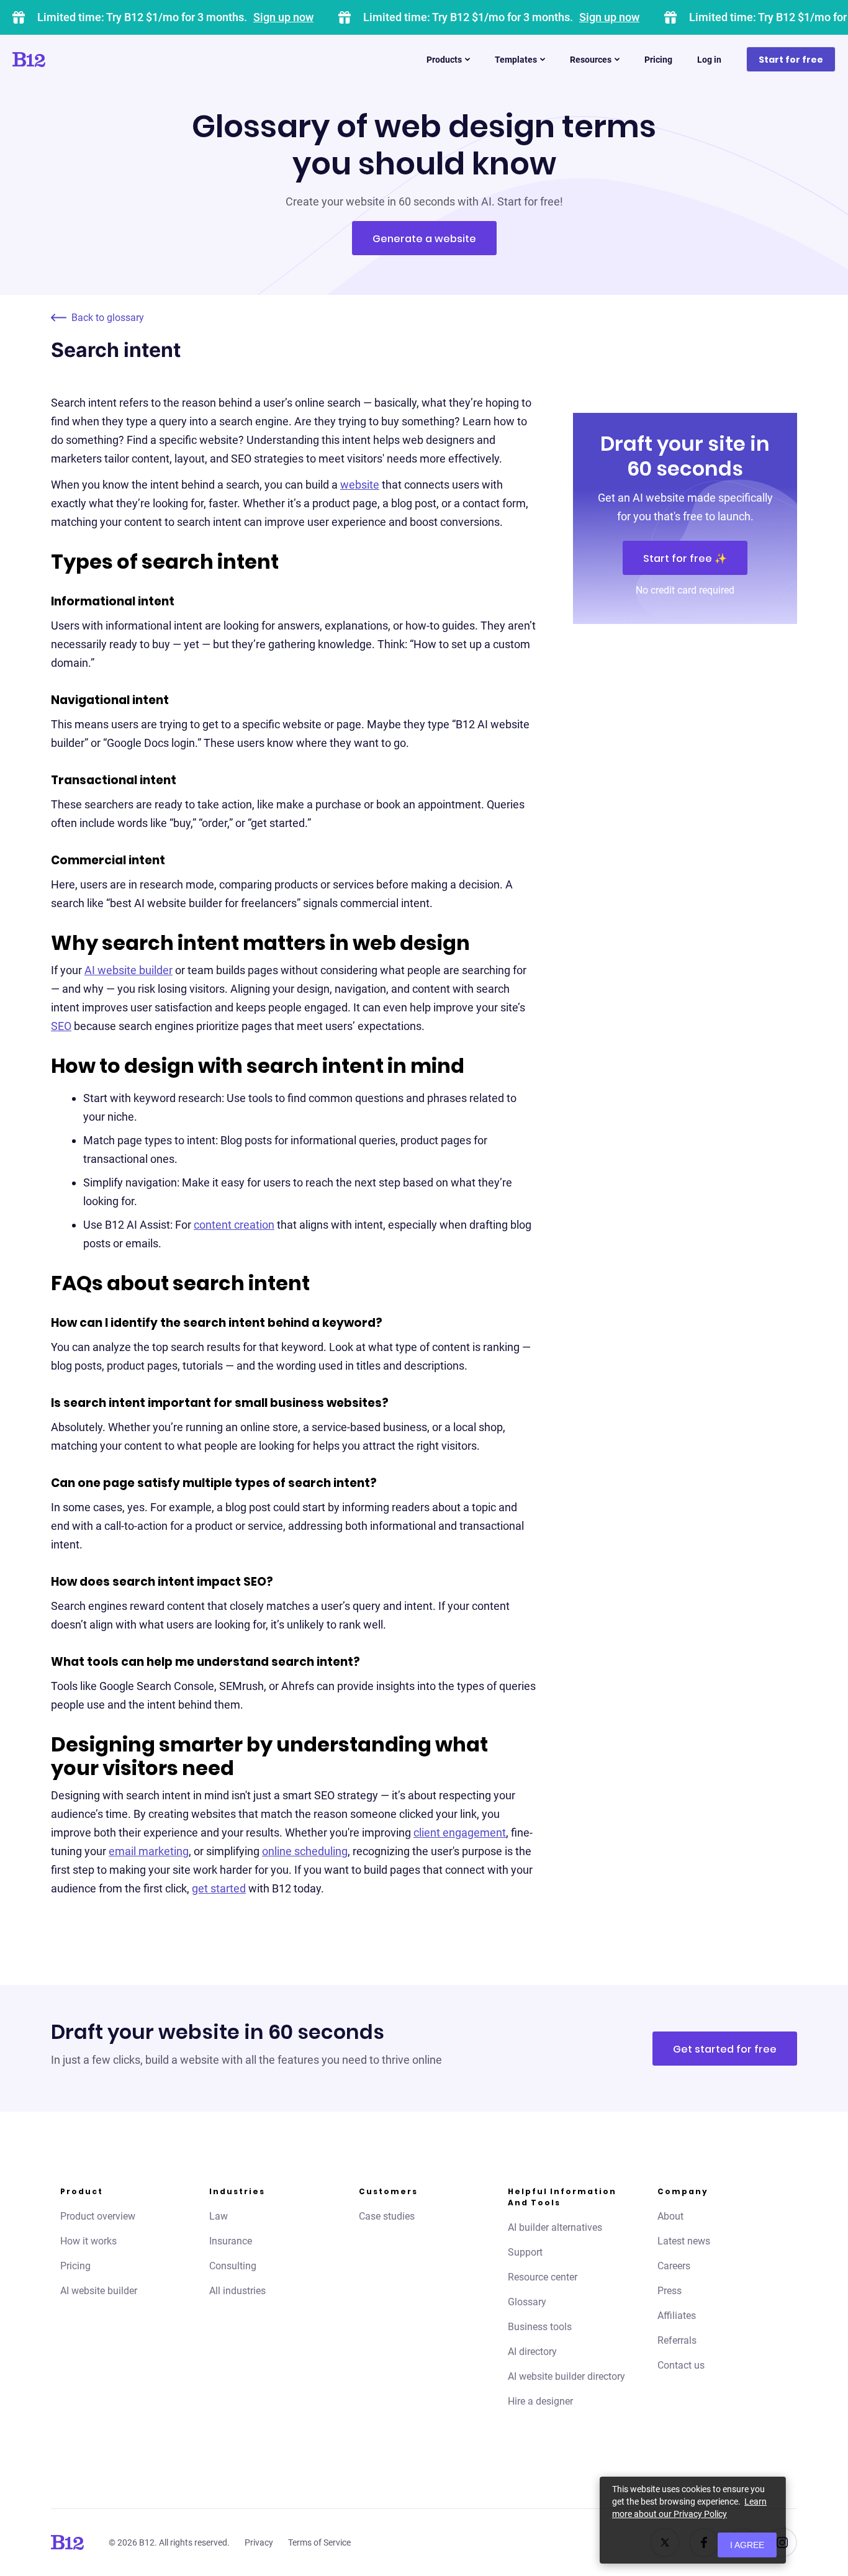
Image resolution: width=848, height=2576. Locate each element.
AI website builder (129, 970)
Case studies (387, 2216)
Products (444, 60)
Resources (591, 60)
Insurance (231, 2241)
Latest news (684, 2241)
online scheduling (305, 1851)
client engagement (460, 1833)
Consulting (233, 2266)
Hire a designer (540, 2401)
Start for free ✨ (685, 558)
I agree (747, 2545)
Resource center (543, 2277)
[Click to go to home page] (64, 60)
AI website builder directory (566, 2376)
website (360, 485)
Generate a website (424, 239)
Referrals (677, 2340)
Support (525, 2252)
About (670, 2216)
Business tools (540, 2327)
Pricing (658, 60)
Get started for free (725, 2049)
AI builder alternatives (555, 2227)
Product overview (98, 2216)
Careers (674, 2266)
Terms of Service (319, 2542)
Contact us (681, 2365)
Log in (709, 60)
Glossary (527, 2302)
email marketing (149, 1851)
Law (219, 2216)
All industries (237, 2291)
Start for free (791, 60)
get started (219, 1888)
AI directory (532, 2352)
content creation (234, 1225)
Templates (516, 60)
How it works (88, 2241)
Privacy (259, 2542)
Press (670, 2291)
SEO (61, 1026)
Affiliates (677, 2316)
